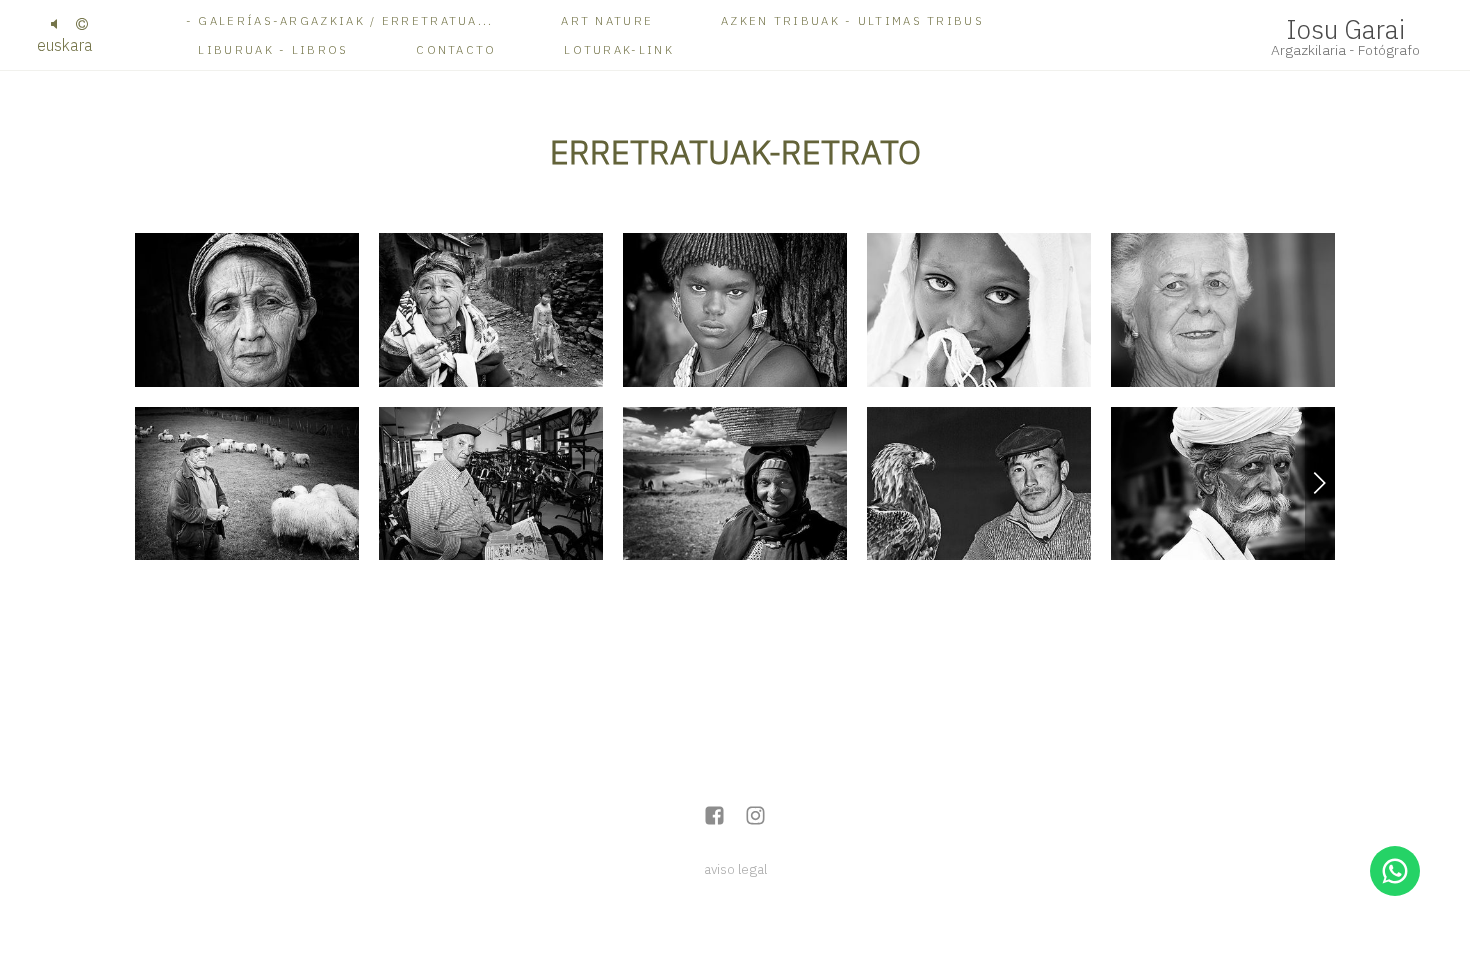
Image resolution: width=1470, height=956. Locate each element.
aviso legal (735, 869)
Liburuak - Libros (273, 49)
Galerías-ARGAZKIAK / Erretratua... (345, 20)
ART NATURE (607, 20)
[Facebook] (714, 817)
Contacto (456, 49)
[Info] (82, 25)
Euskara (65, 45)
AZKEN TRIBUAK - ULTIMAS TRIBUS (852, 20)
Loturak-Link (619, 49)
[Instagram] (755, 817)
